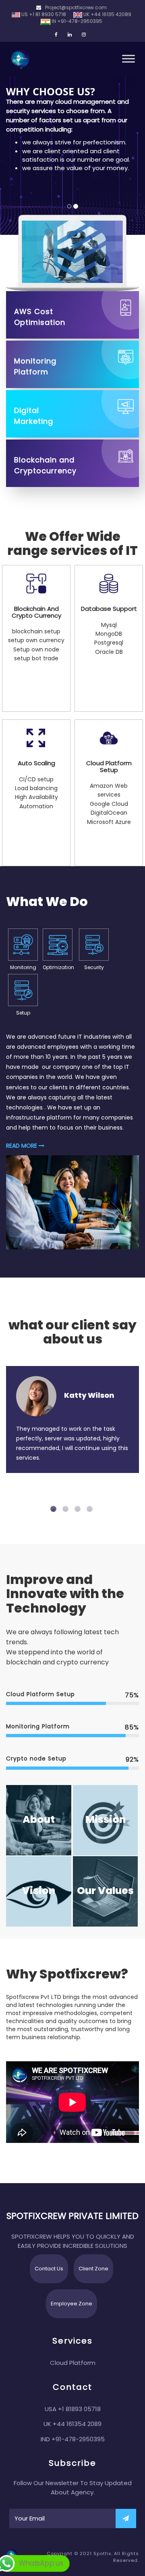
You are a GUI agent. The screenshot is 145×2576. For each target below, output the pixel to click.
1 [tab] (54, 1510)
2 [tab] (66, 1510)
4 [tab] (91, 1510)
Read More (22, 1146)
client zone (93, 2269)
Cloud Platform (73, 2363)
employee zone (71, 2304)
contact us (49, 2269)
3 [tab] (79, 1510)
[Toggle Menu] (128, 59)
